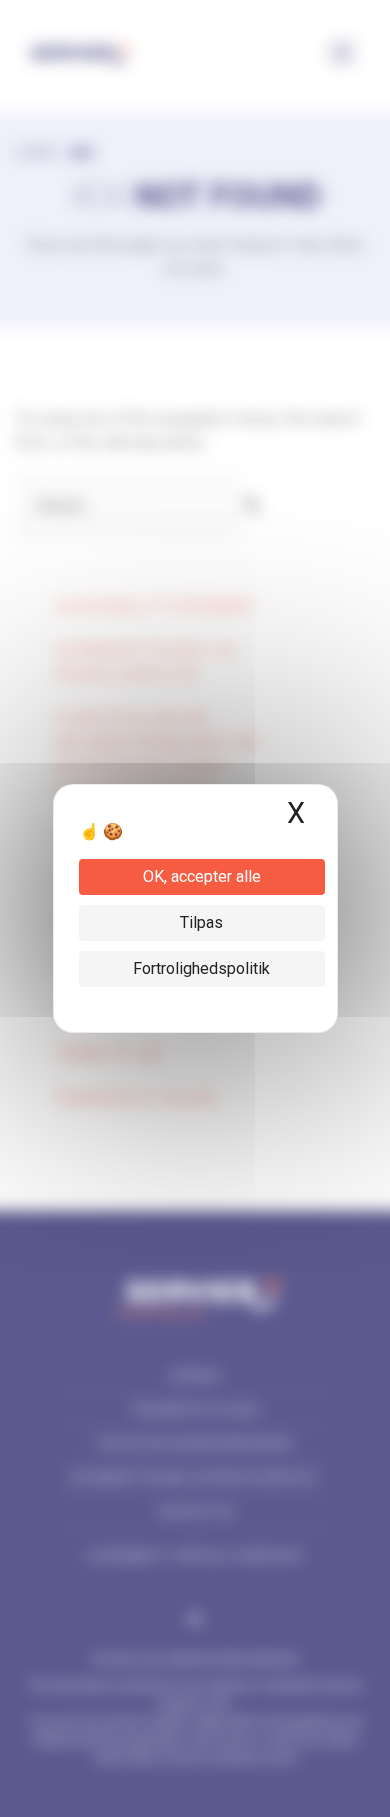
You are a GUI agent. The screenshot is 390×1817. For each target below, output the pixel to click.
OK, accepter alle (202, 876)
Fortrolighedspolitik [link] (201, 968)
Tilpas (201, 922)
